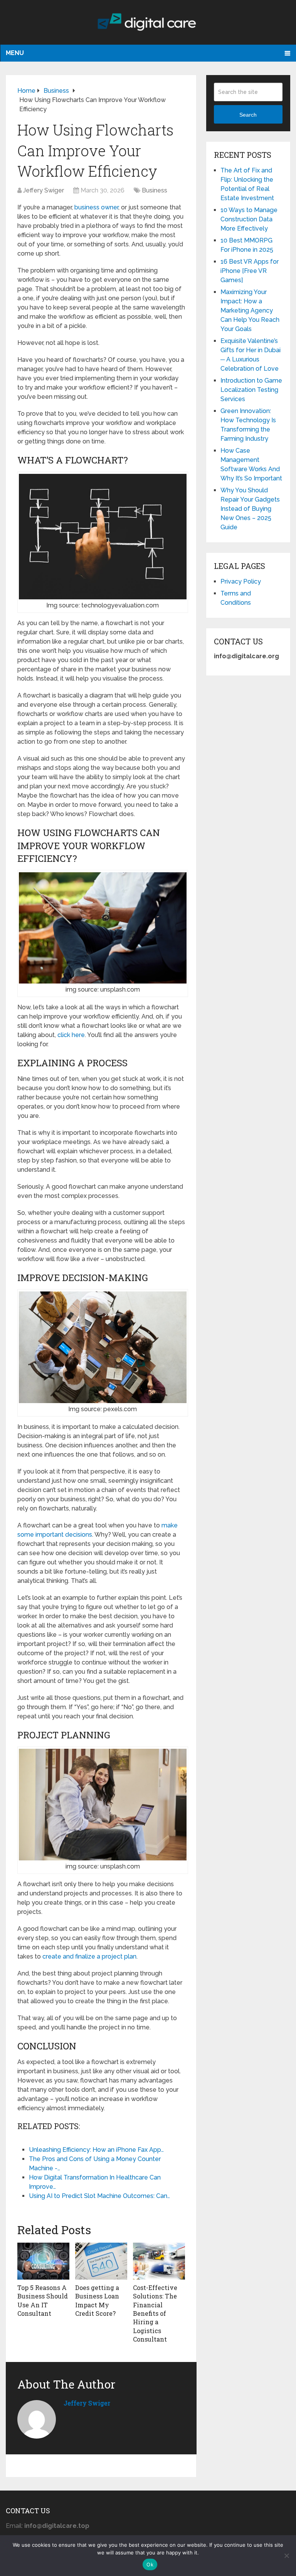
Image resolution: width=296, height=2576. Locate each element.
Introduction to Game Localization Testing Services (251, 390)
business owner (96, 207)
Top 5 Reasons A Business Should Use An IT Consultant (43, 2300)
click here (71, 1035)
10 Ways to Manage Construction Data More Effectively (249, 219)
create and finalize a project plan (89, 1956)
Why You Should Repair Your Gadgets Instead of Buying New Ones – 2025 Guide (250, 509)
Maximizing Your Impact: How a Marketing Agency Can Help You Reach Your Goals (250, 310)
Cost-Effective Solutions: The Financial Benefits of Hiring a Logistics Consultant (155, 2313)
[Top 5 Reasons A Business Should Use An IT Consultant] (43, 2261)
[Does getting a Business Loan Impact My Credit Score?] (101, 2261)
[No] (286, 2556)
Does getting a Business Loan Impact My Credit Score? (97, 2300)
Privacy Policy (241, 581)
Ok (150, 2564)
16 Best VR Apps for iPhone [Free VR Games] (250, 271)
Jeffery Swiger (44, 190)
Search (248, 115)
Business (155, 190)
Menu (15, 53)
